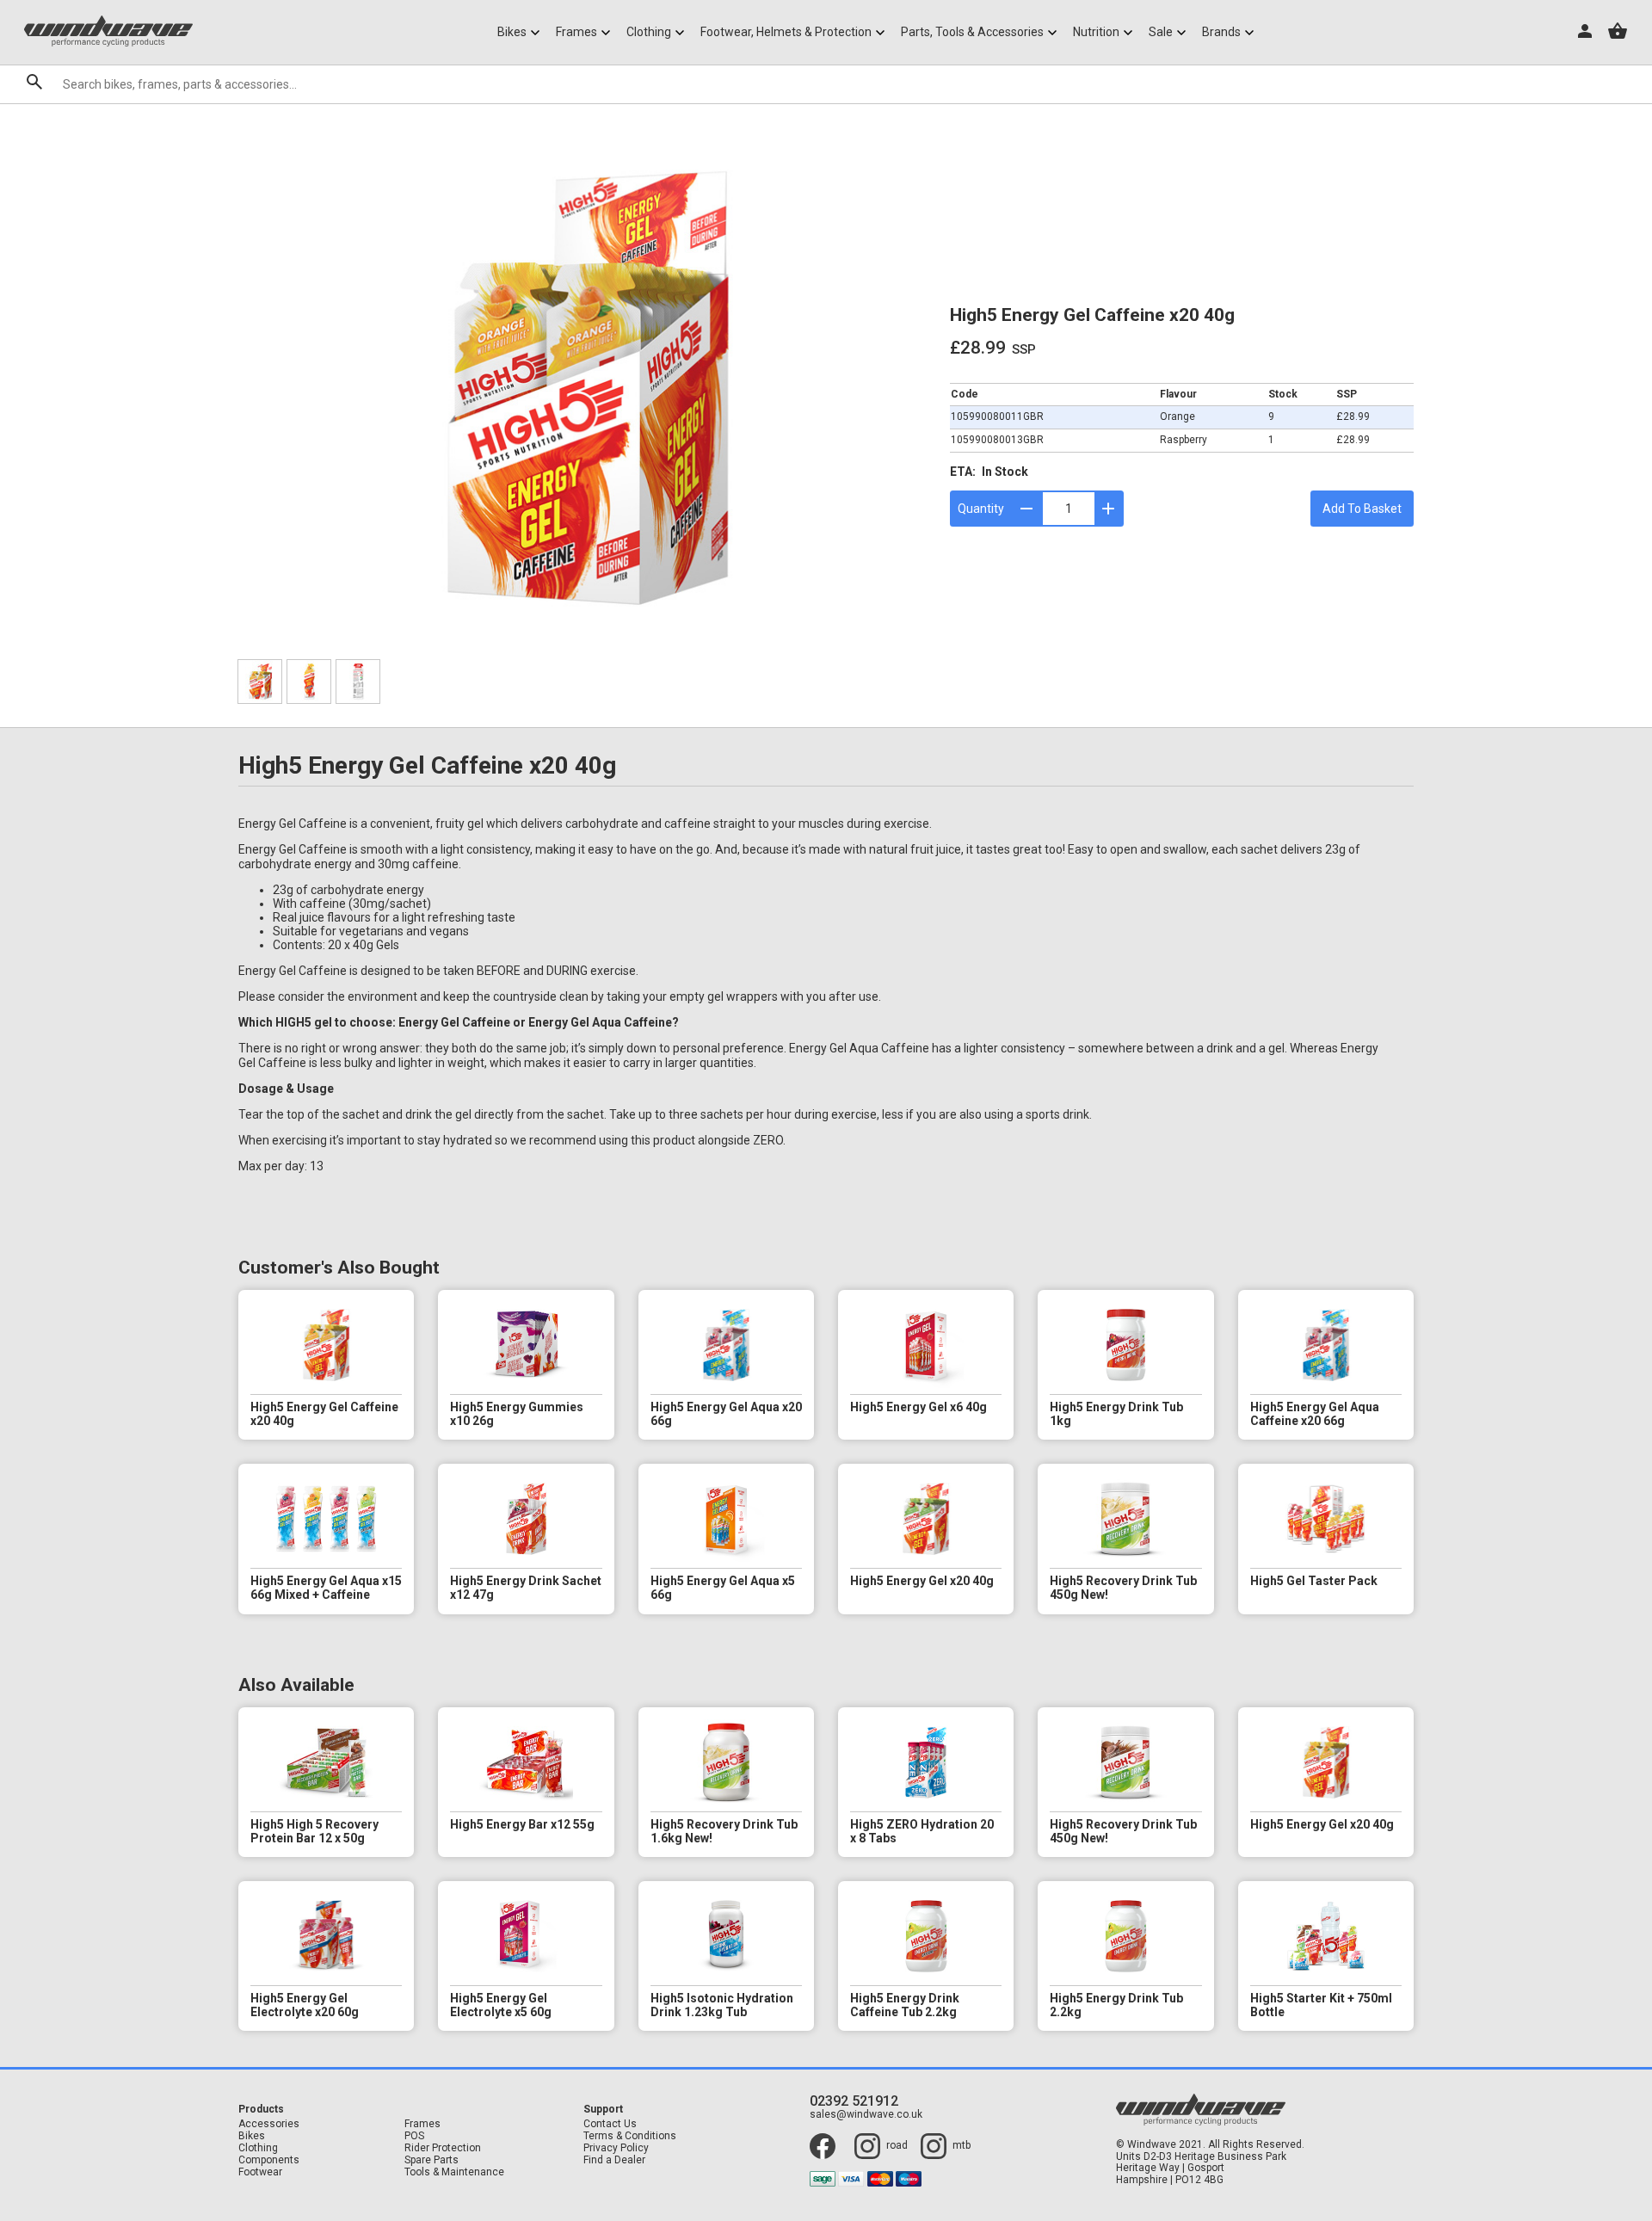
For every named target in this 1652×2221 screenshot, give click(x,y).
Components (269, 2160)
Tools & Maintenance (454, 2172)
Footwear (260, 2172)
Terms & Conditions (630, 2136)
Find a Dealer (614, 2160)
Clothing (258, 2148)
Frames (422, 2124)
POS (414, 2136)
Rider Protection (443, 2148)
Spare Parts (431, 2160)
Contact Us (610, 2124)
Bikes (252, 2136)
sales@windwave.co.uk (866, 2115)
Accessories (269, 2124)
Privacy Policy (616, 2148)
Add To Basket (1362, 509)
